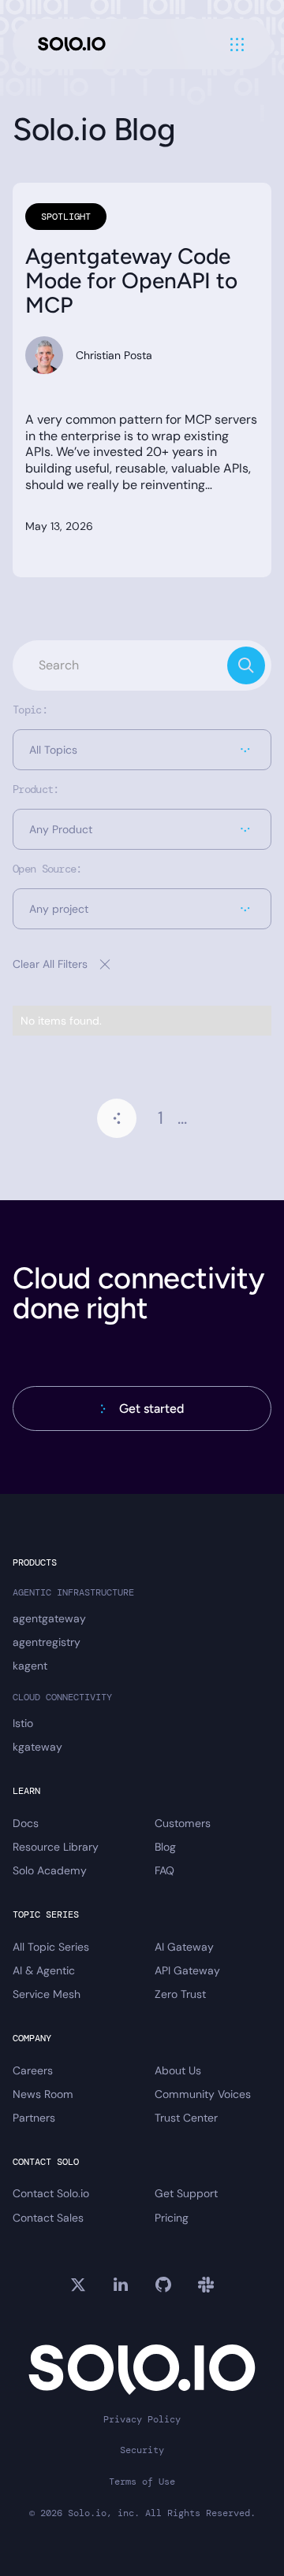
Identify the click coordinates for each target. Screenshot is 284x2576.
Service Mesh (47, 1994)
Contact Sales (48, 2218)
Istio (23, 1723)
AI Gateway (184, 1947)
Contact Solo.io (51, 2193)
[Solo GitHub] (163, 2285)
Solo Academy (50, 1870)
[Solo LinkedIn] (121, 2285)
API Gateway (187, 1970)
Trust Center (186, 2118)
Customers (183, 1823)
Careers (33, 2070)
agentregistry (47, 1642)
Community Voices (203, 2094)
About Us (178, 2070)
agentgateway (49, 1618)
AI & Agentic (44, 1970)
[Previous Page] (117, 1118)
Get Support (186, 2193)
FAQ (164, 1870)
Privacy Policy (142, 2420)
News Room (43, 2094)
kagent (30, 1666)
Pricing (172, 2218)
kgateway (37, 1747)
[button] (142, 750)
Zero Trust (180, 1994)
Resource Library (56, 1847)
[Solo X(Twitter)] (78, 2285)
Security (142, 2450)
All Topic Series (51, 1947)
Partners (34, 2118)
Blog (165, 1847)
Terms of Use (142, 2482)
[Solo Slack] (206, 2285)
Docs (26, 1823)
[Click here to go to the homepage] (72, 44)
